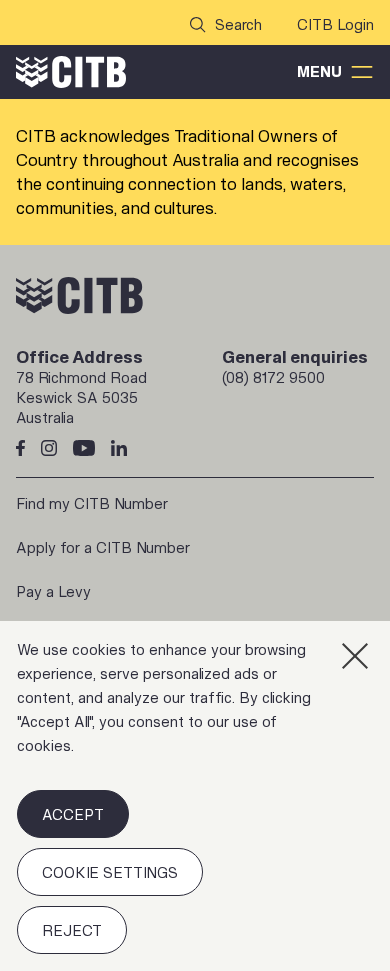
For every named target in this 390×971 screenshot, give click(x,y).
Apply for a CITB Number (103, 547)
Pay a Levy (53, 591)
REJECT (72, 930)
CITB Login (335, 24)
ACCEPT (73, 814)
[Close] (355, 656)
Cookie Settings (110, 872)
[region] (195, 796)
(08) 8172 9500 (273, 377)
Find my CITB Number (92, 503)
